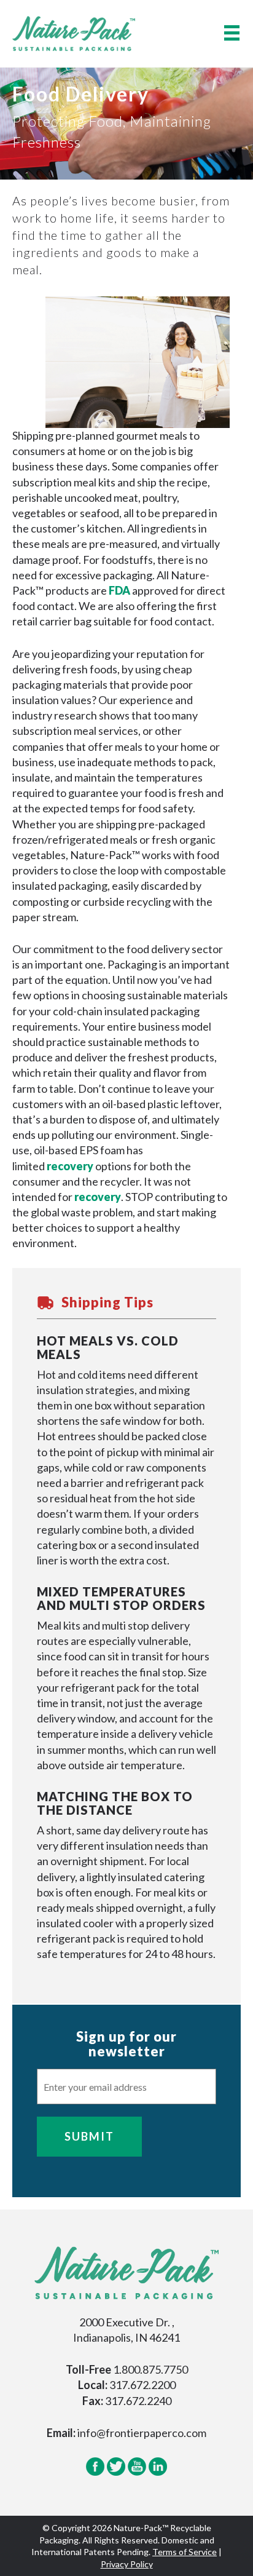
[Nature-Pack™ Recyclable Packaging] (74, 32)
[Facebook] (95, 2473)
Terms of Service (185, 2552)
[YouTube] (137, 2473)
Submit (89, 2136)
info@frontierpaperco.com (142, 2433)
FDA (119, 590)
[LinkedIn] (158, 2473)
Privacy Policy (127, 2564)
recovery (70, 1166)
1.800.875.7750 (150, 2369)
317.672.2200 (142, 2385)
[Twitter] (116, 2473)
